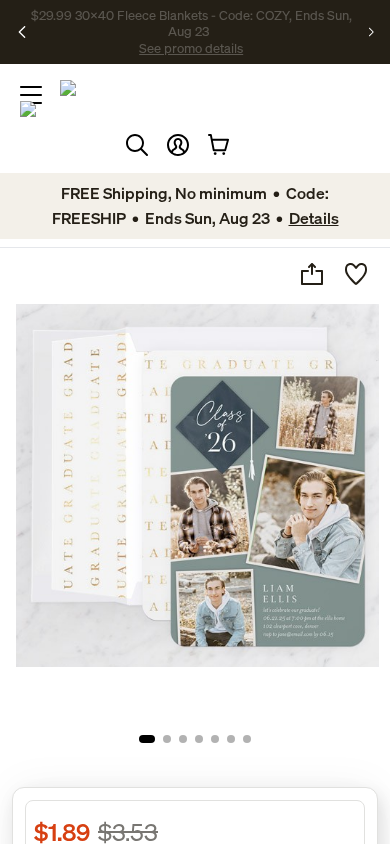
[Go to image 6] (231, 739)
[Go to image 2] (167, 739)
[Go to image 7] (247, 739)
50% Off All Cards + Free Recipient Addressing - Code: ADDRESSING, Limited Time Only (192, 32)
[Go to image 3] (183, 739)
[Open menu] (31, 95)
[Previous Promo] (24, 32)
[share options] (312, 274)
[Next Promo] (371, 32)
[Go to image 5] (215, 739)
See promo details (290, 40)
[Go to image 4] (199, 739)
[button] (178, 145)
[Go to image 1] (147, 739)
